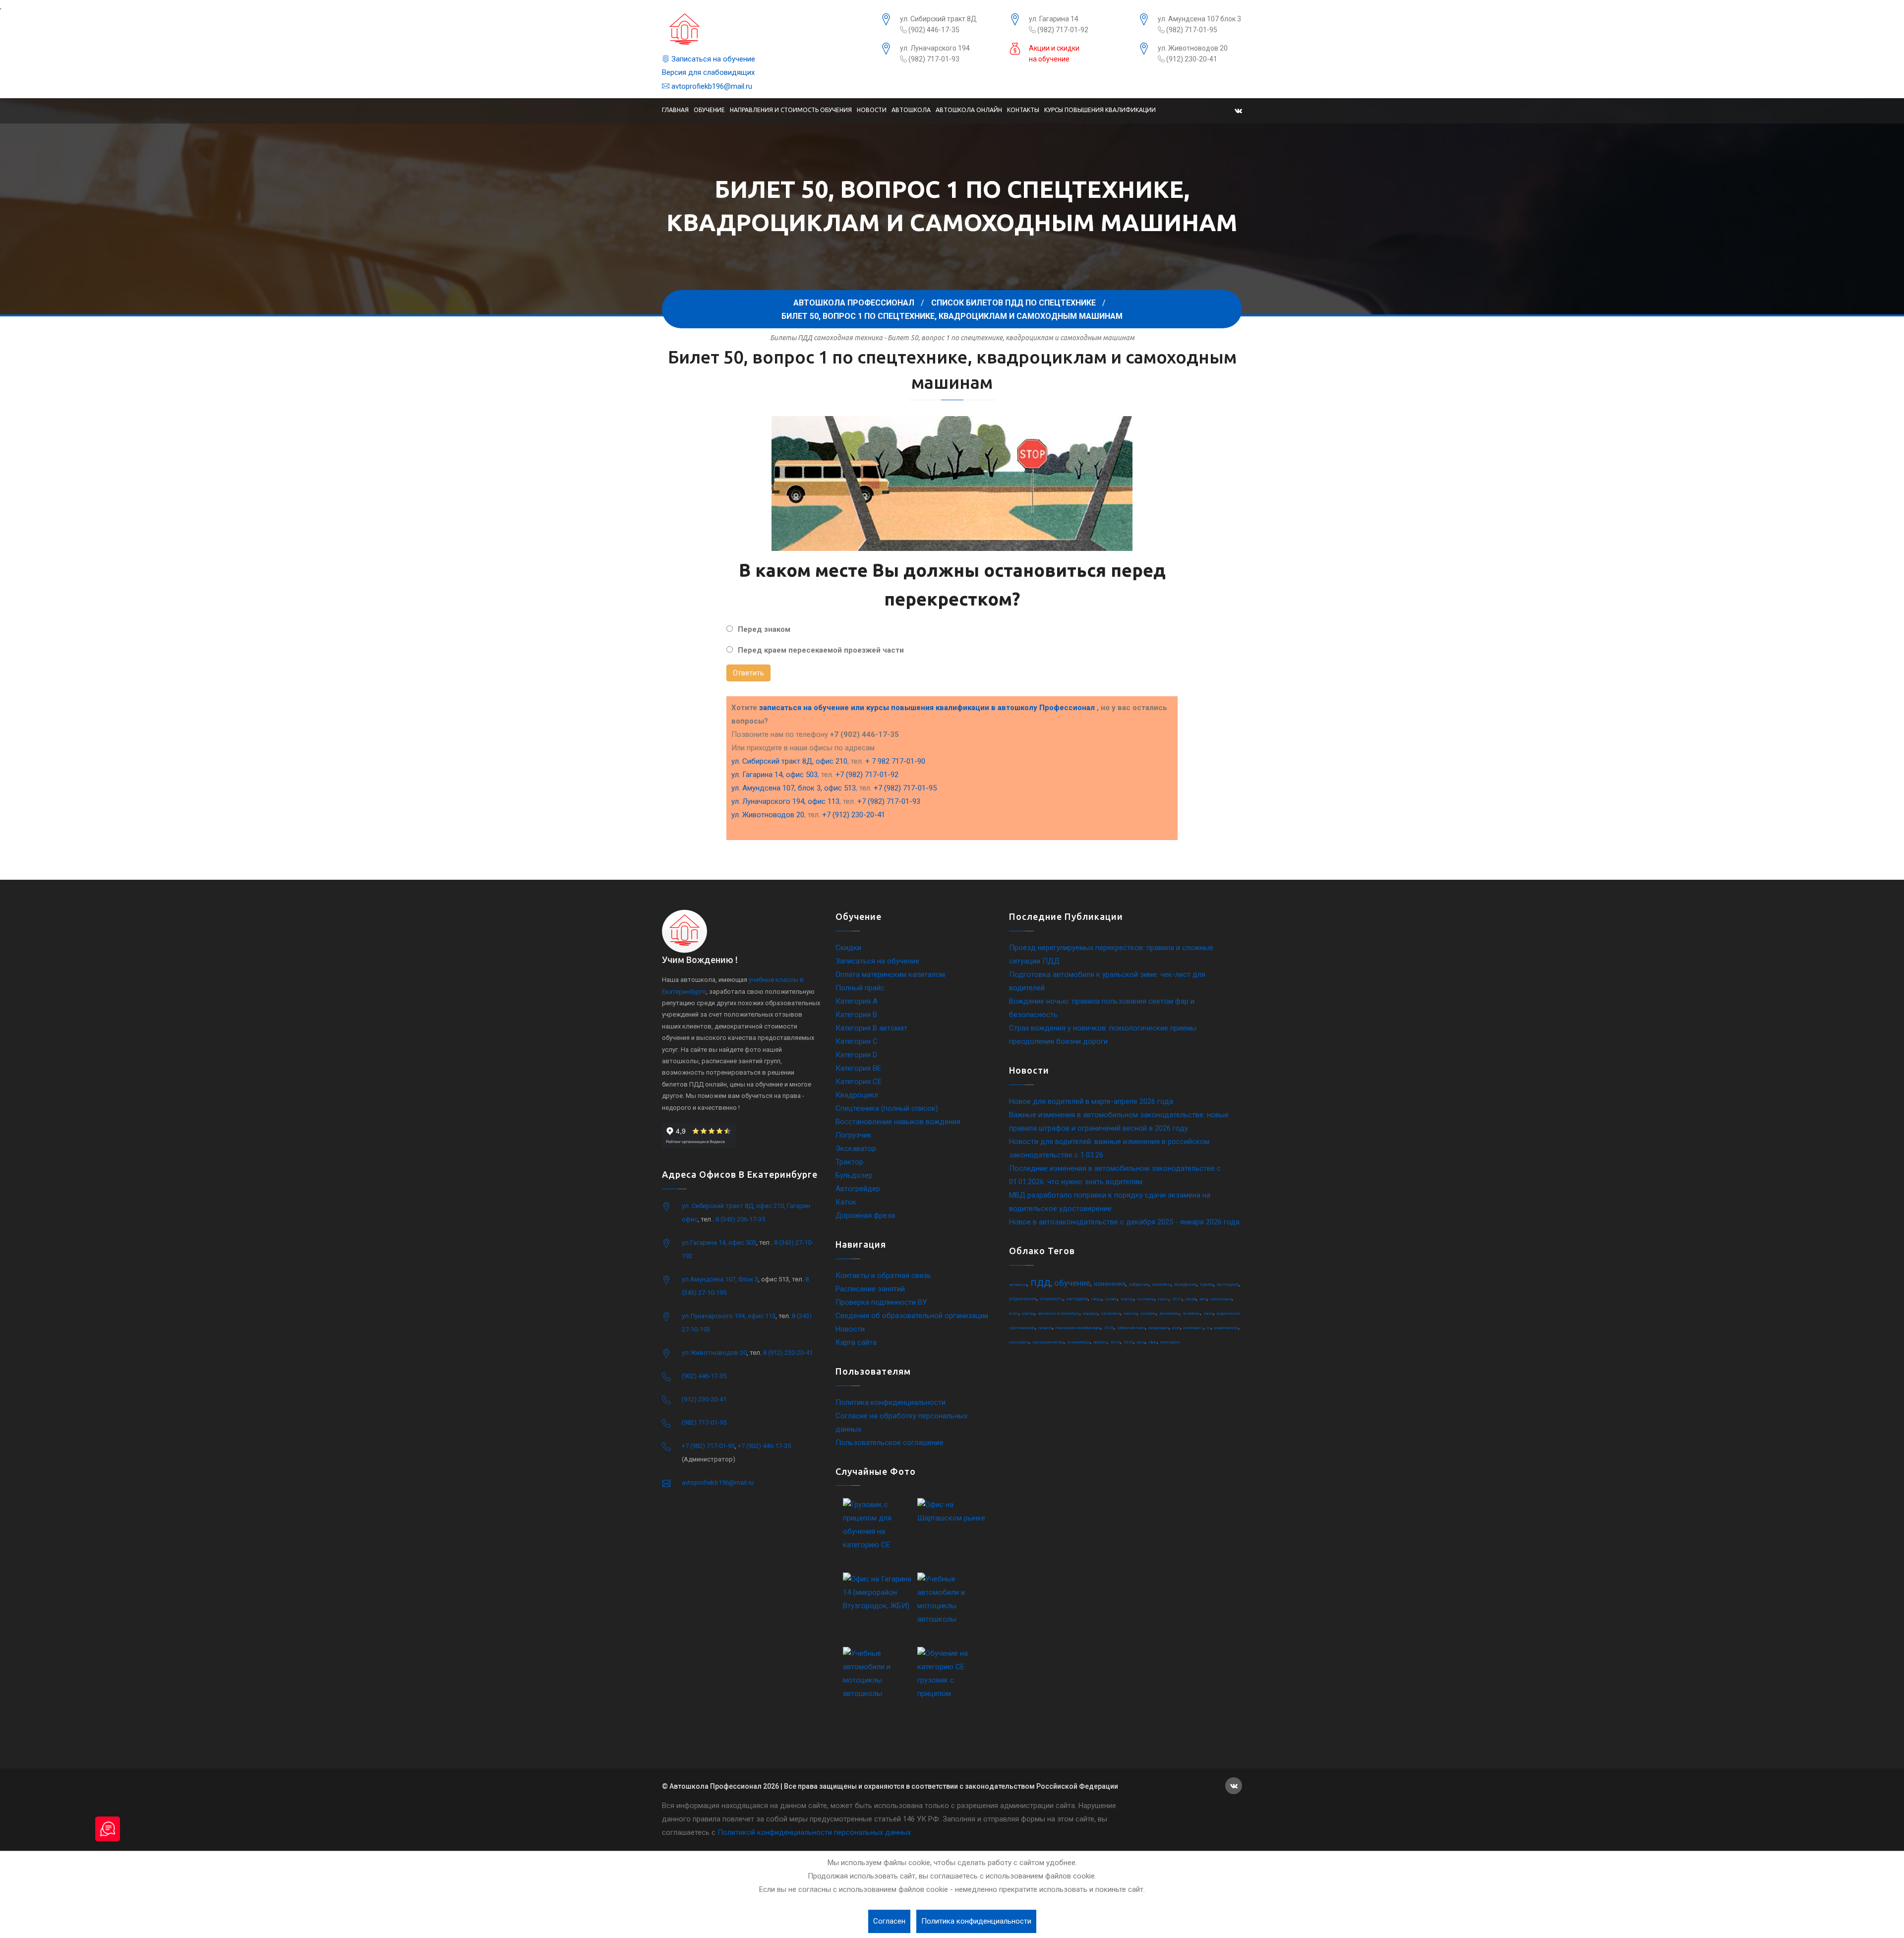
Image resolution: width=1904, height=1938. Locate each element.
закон (1208, 1313)
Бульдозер (854, 1175)
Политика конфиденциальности (891, 1402)
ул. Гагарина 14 (1054, 19)
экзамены (1191, 1313)
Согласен (889, 1921)
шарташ (1028, 1313)
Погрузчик (854, 1135)
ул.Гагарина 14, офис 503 (719, 1242)
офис (1153, 1342)
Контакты (1023, 110)
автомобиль (1169, 1313)
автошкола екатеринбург (1059, 1313)
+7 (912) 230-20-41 (854, 815)
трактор (1127, 1299)
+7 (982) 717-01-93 (889, 801)
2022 (1177, 1299)
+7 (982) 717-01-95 (905, 788)
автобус (1100, 1342)
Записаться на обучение (712, 59)
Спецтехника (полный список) (887, 1108)
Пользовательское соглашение (890, 1443)
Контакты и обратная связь (883, 1275)
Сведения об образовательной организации (912, 1316)
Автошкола (911, 110)
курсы (1163, 1299)
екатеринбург (1078, 1342)
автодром (1077, 1299)
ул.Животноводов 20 (714, 1353)
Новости (872, 110)
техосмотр (1146, 1299)
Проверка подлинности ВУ (881, 1302)
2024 (1115, 1342)
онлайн (1111, 1299)
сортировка (1110, 1313)
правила (1045, 1328)
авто (1203, 1299)
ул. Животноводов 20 (1193, 48)
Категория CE (859, 1082)
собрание (1139, 1284)
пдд (1041, 1282)
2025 (1109, 1328)
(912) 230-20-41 (1191, 59)
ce (1209, 1328)
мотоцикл (1228, 1284)
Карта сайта (856, 1342)
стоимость (1051, 1299)
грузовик (1148, 1313)
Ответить (748, 673)
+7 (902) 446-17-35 (764, 1446)
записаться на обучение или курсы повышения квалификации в (927, 708)
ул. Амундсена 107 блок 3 (1199, 19)
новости (1130, 1313)
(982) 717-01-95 (1191, 30)
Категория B (856, 1015)
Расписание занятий (870, 1289)
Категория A (857, 1001)
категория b (1170, 1342)
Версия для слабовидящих (708, 72)
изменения (1110, 1284)
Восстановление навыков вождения (898, 1122)
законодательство (1048, 1342)
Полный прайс (860, 988)
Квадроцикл (857, 1095)
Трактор (849, 1162)
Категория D (856, 1055)
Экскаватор (856, 1149)
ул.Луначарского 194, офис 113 (729, 1316)
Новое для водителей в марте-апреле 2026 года (1091, 1101)
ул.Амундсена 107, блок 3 (720, 1279)
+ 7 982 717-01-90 (895, 761)
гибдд (1097, 1299)
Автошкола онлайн (969, 110)
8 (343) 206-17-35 (740, 1219)
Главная (675, 110)
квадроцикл (1159, 1328)
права (1207, 1284)
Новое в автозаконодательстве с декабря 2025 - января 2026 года (1124, 1222)
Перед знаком (764, 629)
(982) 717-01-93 (933, 59)
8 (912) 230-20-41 (788, 1353)
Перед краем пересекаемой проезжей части (821, 650)
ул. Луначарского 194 (935, 48)
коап (1176, 1328)
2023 (1129, 1342)
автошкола (1018, 1285)
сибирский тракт (1131, 1328)
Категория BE (858, 1068)
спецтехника (1221, 1299)
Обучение (709, 110)
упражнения (1023, 1299)
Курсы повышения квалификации (1100, 110)
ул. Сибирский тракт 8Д (938, 19)
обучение (1072, 1283)
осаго (1014, 1313)
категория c (1193, 1328)
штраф (1191, 1299)
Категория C (857, 1041)
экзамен (1161, 1284)
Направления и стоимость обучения (791, 110)
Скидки (848, 948)
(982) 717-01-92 (1062, 30)
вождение (1185, 1284)
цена (1141, 1342)
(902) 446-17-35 (933, 30)
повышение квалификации (1078, 1328)
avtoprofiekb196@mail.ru (711, 86)
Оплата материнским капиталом (890, 974)
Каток (846, 1202)
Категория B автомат (871, 1028)
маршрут (1090, 1313)
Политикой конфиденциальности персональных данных (814, 1832)
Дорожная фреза (865, 1215)
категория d (1019, 1342)
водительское (1226, 1328)
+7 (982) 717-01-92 (867, 775)
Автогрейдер (858, 1189)
